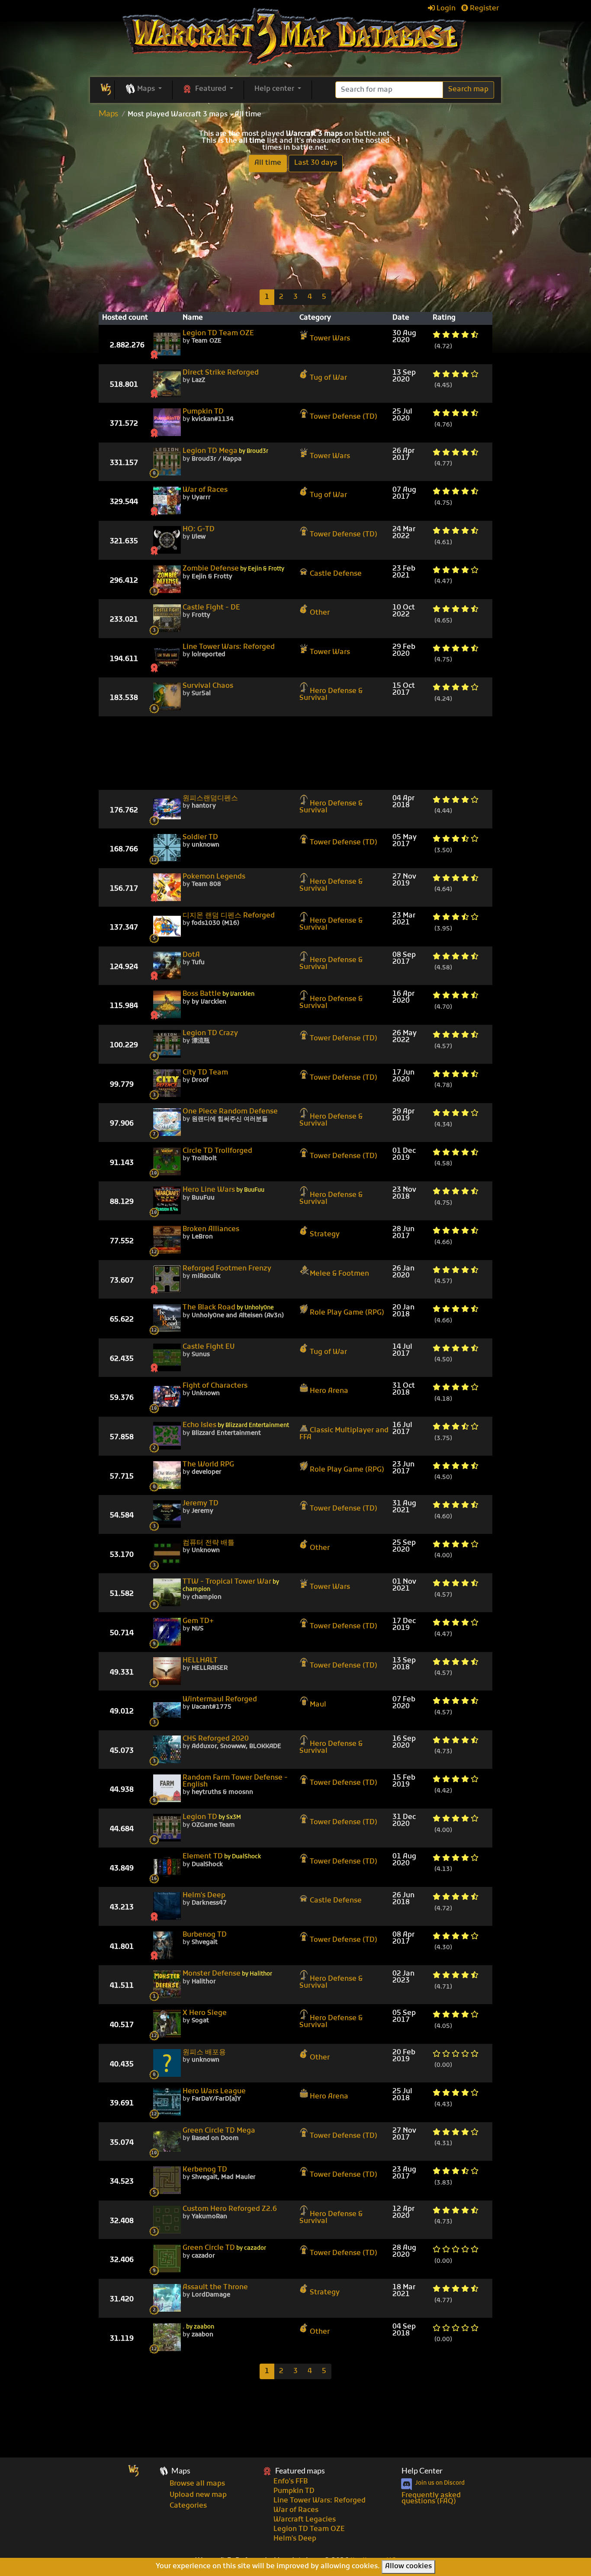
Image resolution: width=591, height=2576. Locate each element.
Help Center (422, 2471)
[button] (143, 90)
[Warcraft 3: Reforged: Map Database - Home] (296, 37)
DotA (191, 955)
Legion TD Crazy (210, 1033)
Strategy (325, 1235)
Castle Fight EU (209, 1347)
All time (268, 163)
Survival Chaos (208, 686)
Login (445, 9)
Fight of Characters (215, 1386)
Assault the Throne (215, 2287)
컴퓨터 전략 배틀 (209, 1543)
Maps (108, 113)
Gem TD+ (198, 1621)
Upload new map (198, 2495)
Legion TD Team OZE (218, 334)
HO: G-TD (199, 529)
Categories (188, 2506)
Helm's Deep (204, 1896)
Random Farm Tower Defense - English (235, 1781)
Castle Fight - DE (211, 608)
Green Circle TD (224, 2248)
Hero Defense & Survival (331, 695)
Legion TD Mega (225, 451)
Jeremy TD (201, 1504)
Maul (318, 1705)
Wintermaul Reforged (220, 1700)
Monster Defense (227, 1974)
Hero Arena (329, 1391)
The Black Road (228, 1308)
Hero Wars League (214, 2092)
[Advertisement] (295, 230)
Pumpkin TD (203, 412)
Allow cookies (408, 2566)
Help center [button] (275, 89)
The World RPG (208, 1465)
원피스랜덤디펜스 (210, 799)
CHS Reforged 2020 (216, 1739)
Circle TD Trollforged (217, 1151)
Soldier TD (200, 837)
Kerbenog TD (205, 2170)
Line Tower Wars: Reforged (229, 647)
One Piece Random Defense (230, 1112)
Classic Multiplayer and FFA (344, 1434)
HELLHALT (200, 1661)
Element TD (222, 1857)
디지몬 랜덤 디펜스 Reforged (229, 916)
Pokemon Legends (214, 877)
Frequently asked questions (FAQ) (431, 2499)
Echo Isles (236, 1426)
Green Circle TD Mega (219, 2131)
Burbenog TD (205, 1935)
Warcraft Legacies (305, 2520)
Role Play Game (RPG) (347, 1313)
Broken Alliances (211, 1229)
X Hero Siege (205, 2013)
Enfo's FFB (291, 2482)
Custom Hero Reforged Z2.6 (230, 2209)
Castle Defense (336, 574)
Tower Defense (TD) (344, 417)
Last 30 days (316, 163)
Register (483, 9)
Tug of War (328, 378)
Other (320, 613)
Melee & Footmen (339, 1274)
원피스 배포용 (204, 2053)
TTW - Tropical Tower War (231, 1586)
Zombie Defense (233, 569)
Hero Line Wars (223, 1190)
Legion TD (212, 1817)
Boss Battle (218, 994)
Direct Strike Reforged (221, 373)
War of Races (205, 490)
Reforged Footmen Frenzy (227, 1269)
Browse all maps (197, 2484)
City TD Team (205, 1073)
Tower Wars (330, 339)
